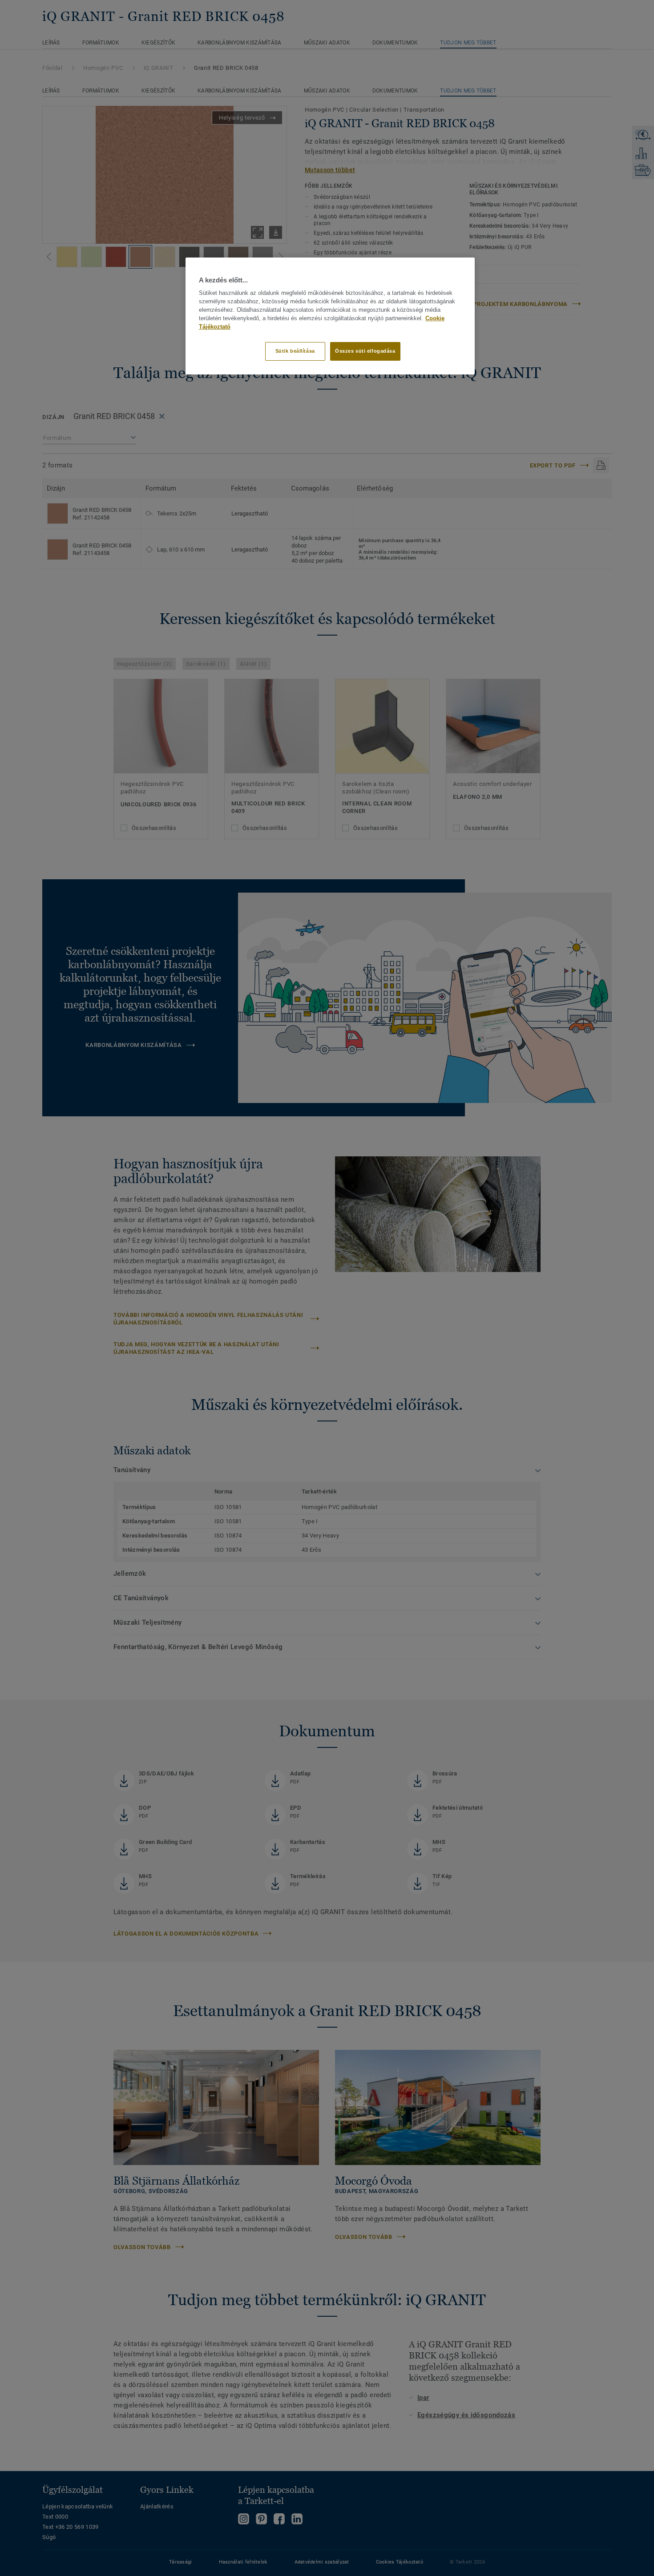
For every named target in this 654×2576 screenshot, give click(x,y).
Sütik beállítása (295, 351)
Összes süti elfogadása (365, 351)
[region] (330, 316)
